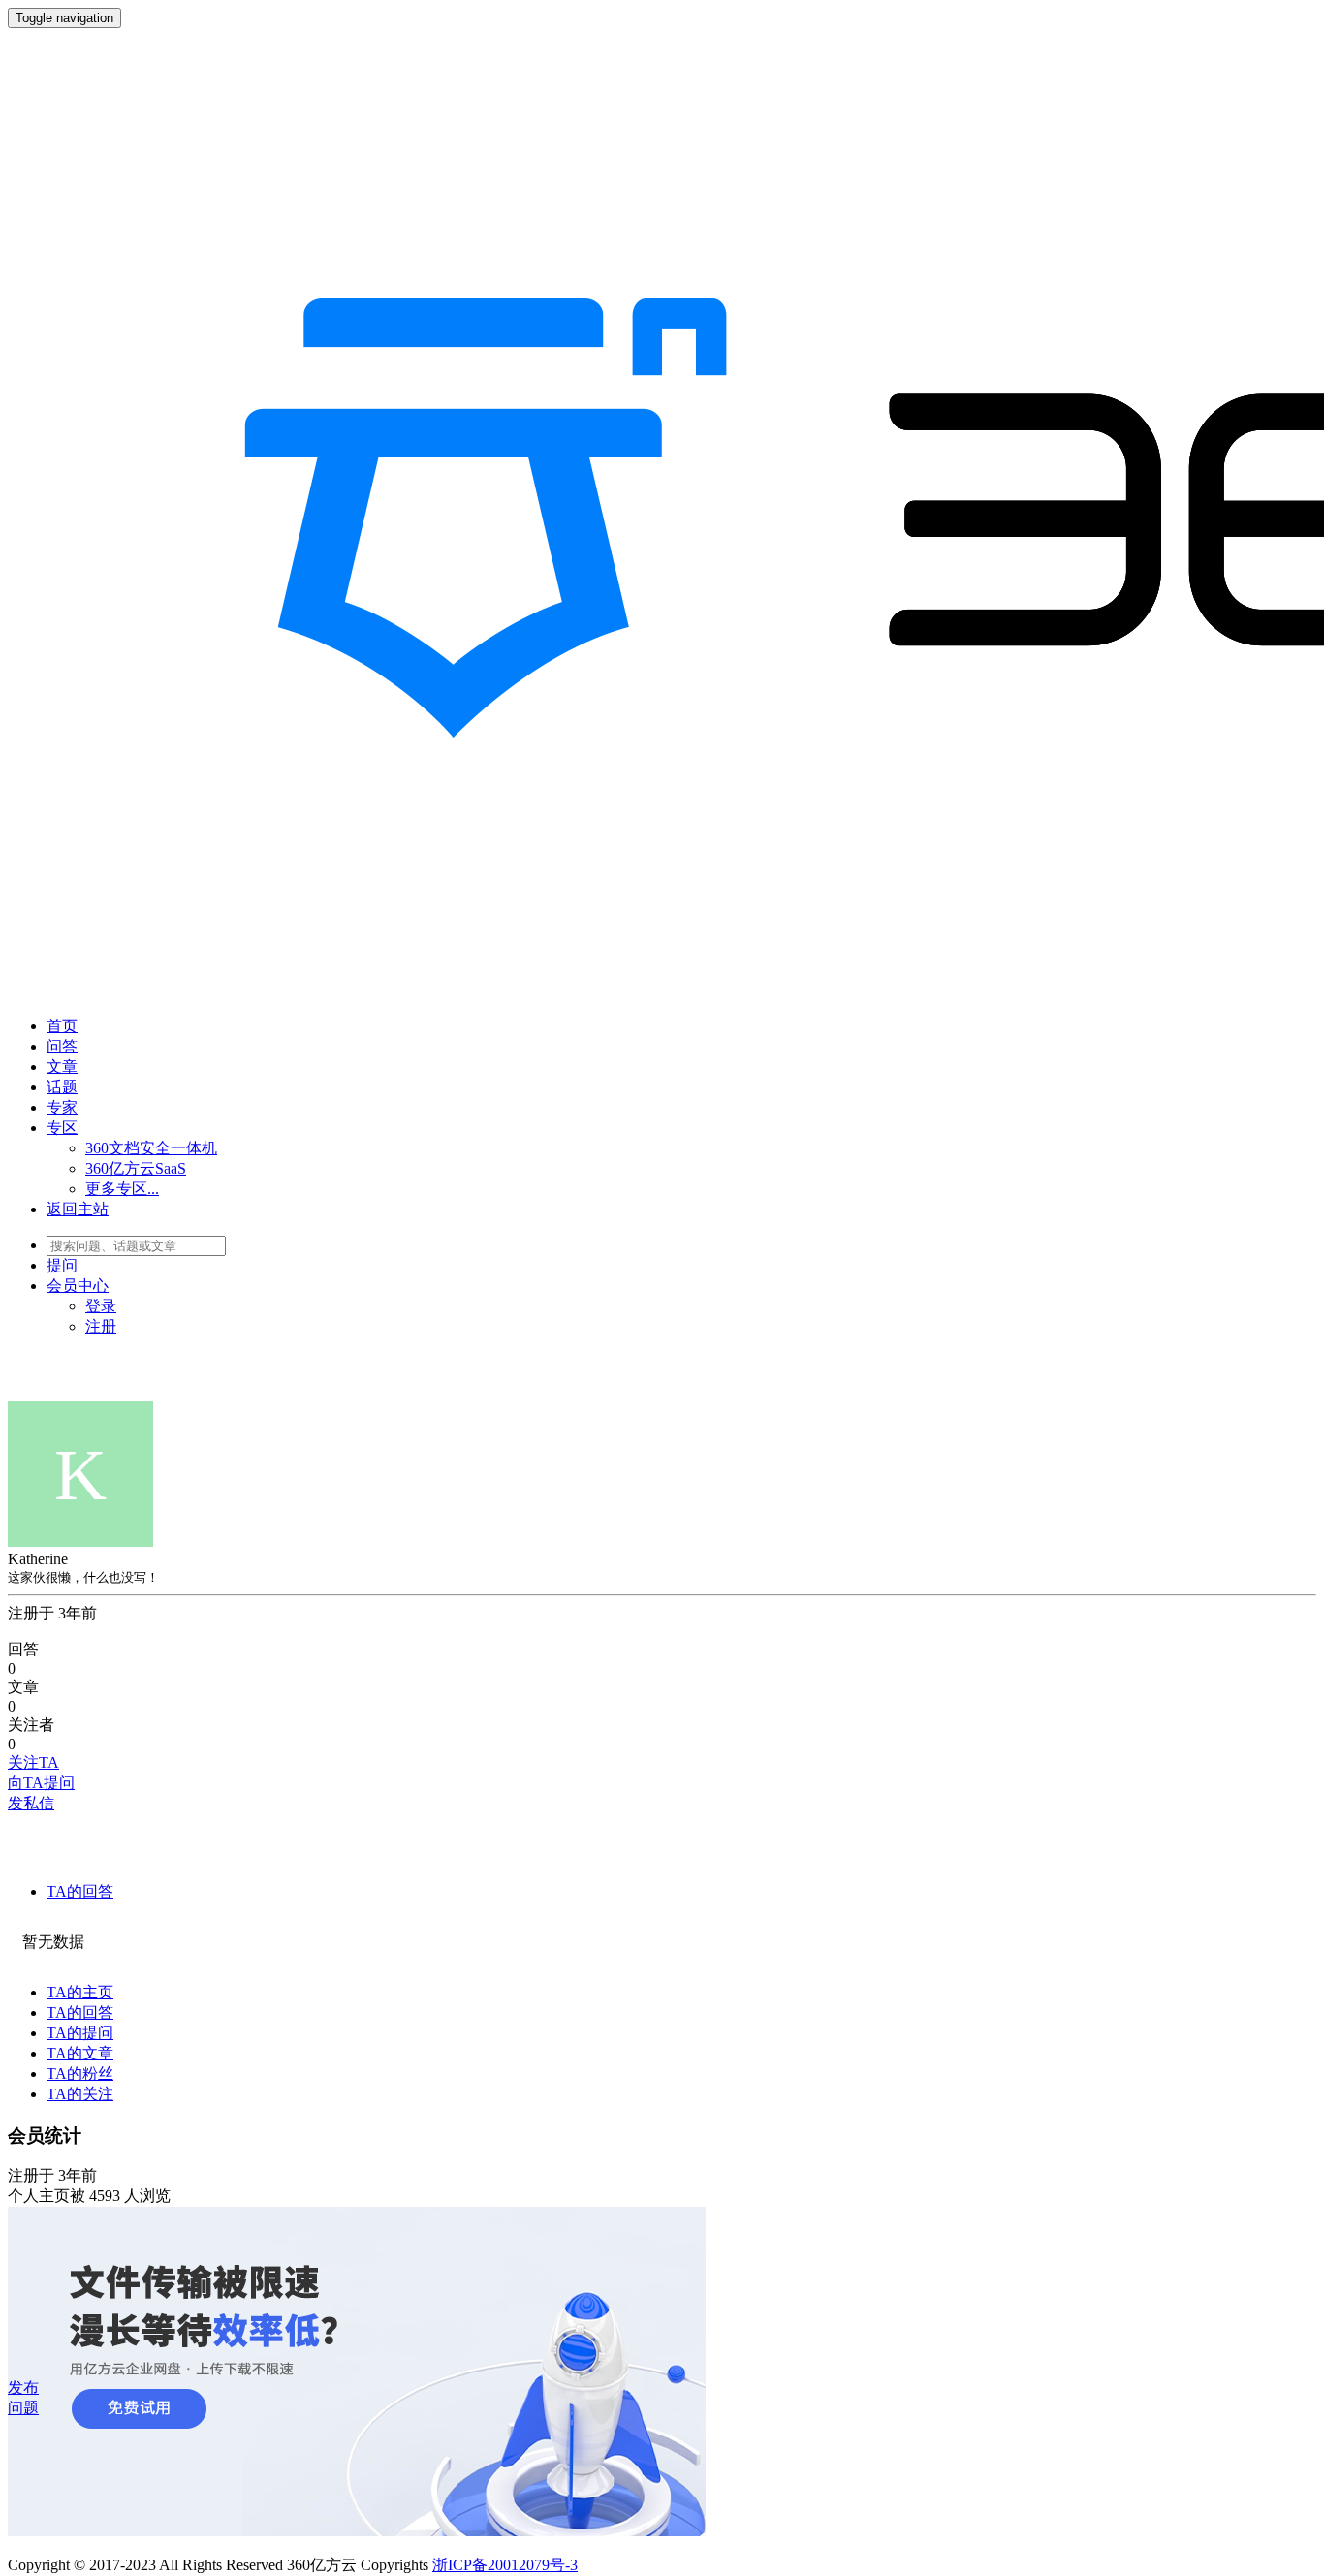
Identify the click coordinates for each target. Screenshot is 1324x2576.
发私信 (31, 1803)
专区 (62, 1128)
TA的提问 (80, 2033)
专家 (62, 1107)
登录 (101, 1306)
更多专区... (122, 1189)
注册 (101, 1326)
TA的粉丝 (80, 2073)
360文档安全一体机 (151, 1148)
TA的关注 (80, 2094)
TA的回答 (80, 1891)
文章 (62, 1067)
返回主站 (78, 1209)
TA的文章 (80, 2053)
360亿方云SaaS (136, 1168)
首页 (62, 1026)
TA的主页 (80, 1992)
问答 (62, 1046)
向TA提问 (41, 1783)
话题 (62, 1087)
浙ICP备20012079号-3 (505, 2565)
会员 (78, 1286)
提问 (62, 1265)
